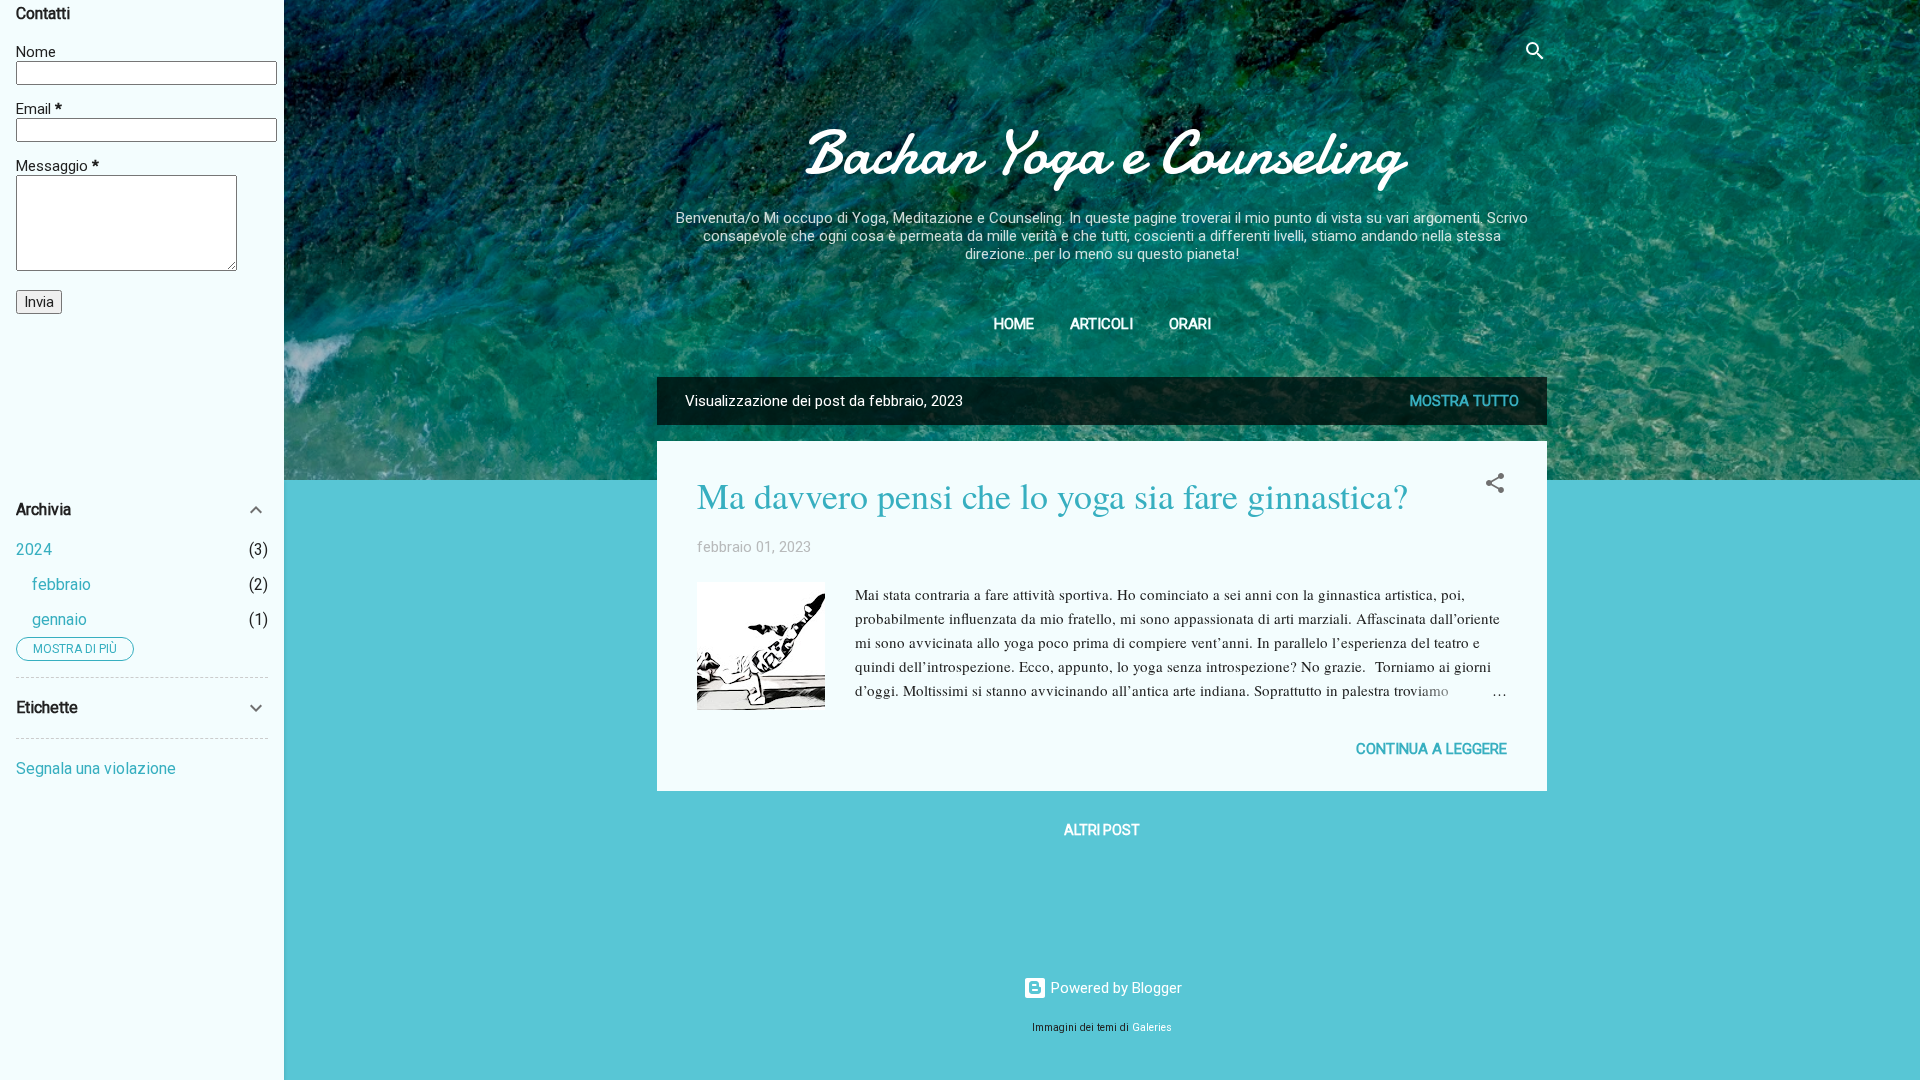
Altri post (1102, 830)
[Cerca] (1535, 54)
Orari (1190, 324)
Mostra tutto (1464, 401)
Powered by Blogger (1114, 988)
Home (1014, 324)
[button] (1495, 486)
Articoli (1101, 324)
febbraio (61, 584)
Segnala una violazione (96, 768)
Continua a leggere (1431, 749)
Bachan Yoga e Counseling (1102, 153)
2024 (34, 549)
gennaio (59, 619)
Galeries (1152, 1027)
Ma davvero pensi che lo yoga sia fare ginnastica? (1052, 495)
